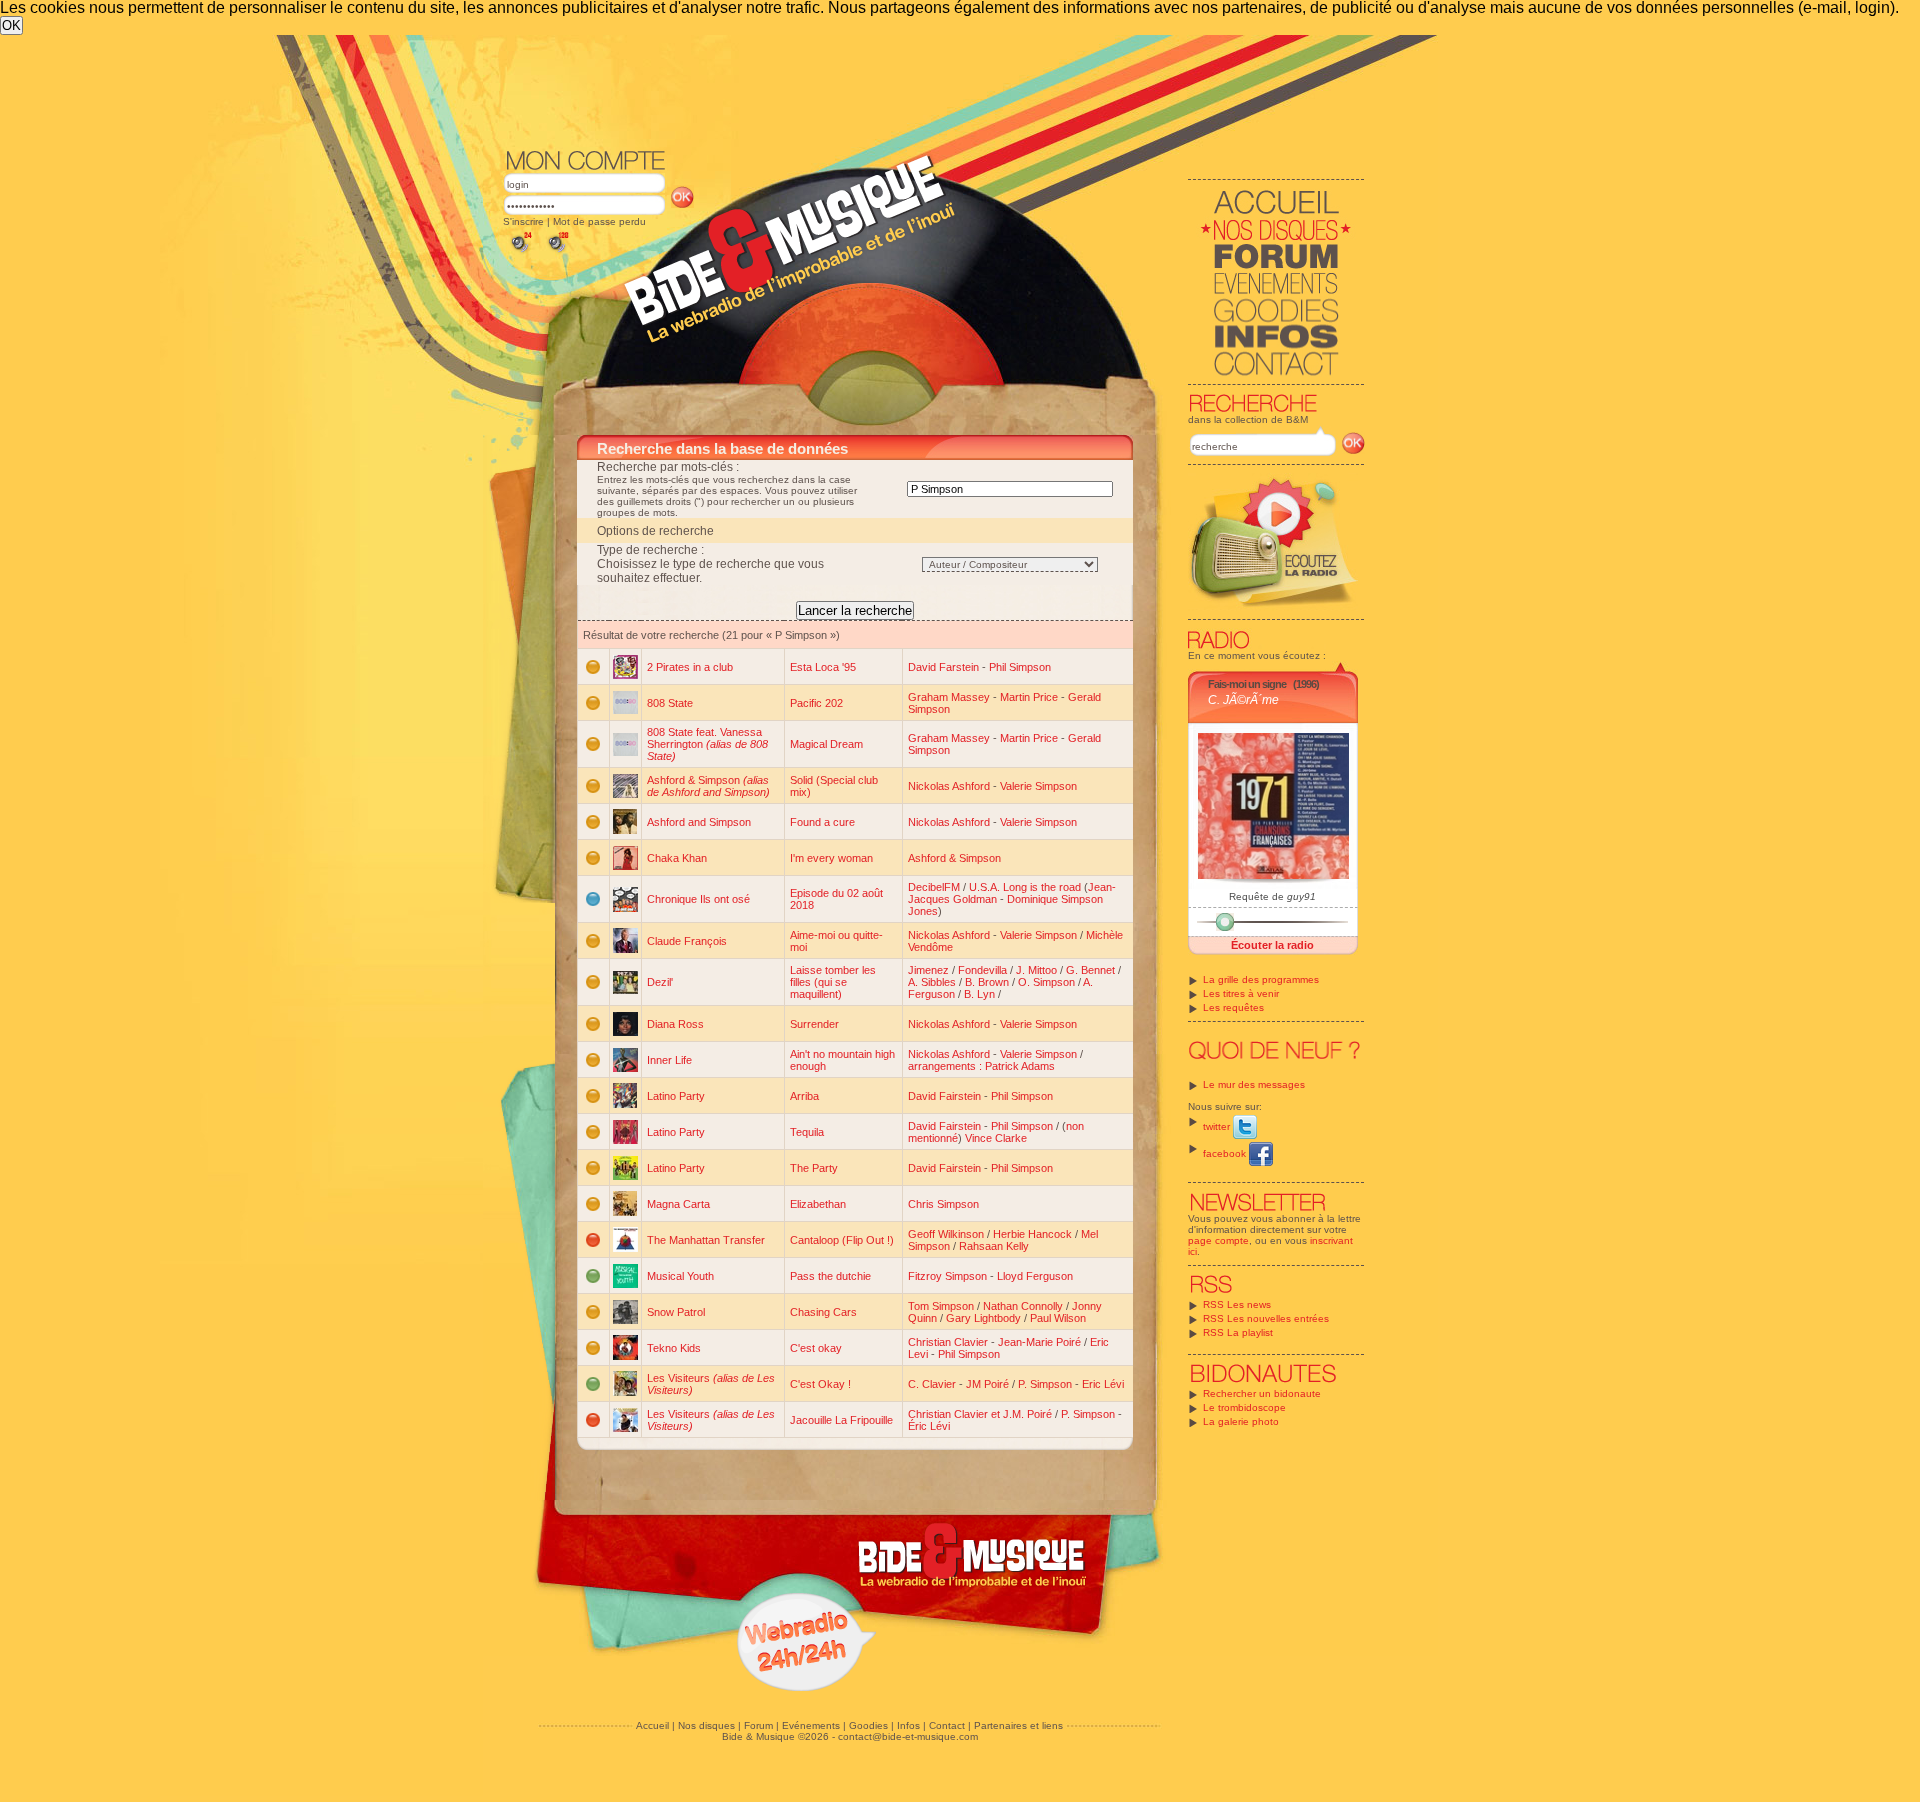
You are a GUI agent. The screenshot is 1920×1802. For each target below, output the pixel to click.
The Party (814, 1168)
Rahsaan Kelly (994, 1246)
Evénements (811, 1725)
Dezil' (660, 982)
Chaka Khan (677, 858)
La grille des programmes (1261, 979)
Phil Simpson (1020, 667)
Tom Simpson (941, 1306)
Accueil (652, 1725)
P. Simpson (1045, 1384)
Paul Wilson (1058, 1318)
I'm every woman (831, 858)
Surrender (814, 1024)
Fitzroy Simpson (947, 1276)
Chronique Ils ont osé (698, 899)
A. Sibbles (932, 982)
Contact (947, 1725)
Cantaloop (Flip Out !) (842, 1240)
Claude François (687, 941)
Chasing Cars (823, 1312)
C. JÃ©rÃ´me (1243, 700)
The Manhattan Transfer (706, 1240)
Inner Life (669, 1060)
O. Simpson (1046, 982)
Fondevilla (982, 970)
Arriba (804, 1096)
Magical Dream (826, 744)
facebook (1226, 1153)
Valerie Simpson (1038, 786)
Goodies (868, 1725)
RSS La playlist (1238, 1332)
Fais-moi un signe (1247, 684)
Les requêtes (1233, 1007)
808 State (670, 703)
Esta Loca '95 (823, 667)
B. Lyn (979, 994)
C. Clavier (932, 1384)
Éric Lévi (929, 1426)
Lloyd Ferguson (1035, 1276)
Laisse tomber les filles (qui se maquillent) (833, 982)
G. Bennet (1090, 970)
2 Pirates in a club (690, 667)
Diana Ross (675, 1024)
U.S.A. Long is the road (1025, 887)
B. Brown (987, 982)
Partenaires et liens (1018, 1725)
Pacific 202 (816, 703)
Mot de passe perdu (599, 221)
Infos (908, 1725)
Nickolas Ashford (949, 786)
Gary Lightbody (983, 1318)
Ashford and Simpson (699, 822)
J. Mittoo (1036, 970)
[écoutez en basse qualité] (520, 252)
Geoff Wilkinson (946, 1234)
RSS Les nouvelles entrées (1266, 1318)
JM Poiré (987, 1384)
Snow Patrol (676, 1312)
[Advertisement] (934, 90)
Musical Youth (680, 1276)
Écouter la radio (1272, 945)
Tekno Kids (674, 1348)
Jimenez (928, 970)
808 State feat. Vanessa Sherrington (707, 744)
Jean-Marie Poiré (1039, 1342)
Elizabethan (818, 1204)
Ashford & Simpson (708, 786)
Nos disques (706, 1725)
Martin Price (1029, 697)
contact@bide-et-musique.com (908, 1736)
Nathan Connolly (1023, 1306)
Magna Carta (678, 1204)
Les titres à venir (1241, 993)
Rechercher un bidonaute (1262, 1393)
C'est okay (816, 1348)
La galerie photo (1241, 1421)
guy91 (1301, 896)
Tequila (807, 1132)
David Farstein (943, 667)
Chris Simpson (943, 1204)
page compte (1218, 1240)
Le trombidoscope (1244, 1407)
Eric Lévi (1103, 1384)
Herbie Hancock (1032, 1234)
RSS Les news (1237, 1304)
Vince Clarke (996, 1138)
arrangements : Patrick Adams (981, 1066)
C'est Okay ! (820, 1384)
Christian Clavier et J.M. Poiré (980, 1414)
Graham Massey (949, 697)
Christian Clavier (948, 1342)
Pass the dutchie (830, 1276)
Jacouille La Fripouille (841, 1420)
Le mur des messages (1254, 1084)
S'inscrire (523, 221)
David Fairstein (944, 1096)
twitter (1218, 1126)
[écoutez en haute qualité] (557, 252)
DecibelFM (934, 887)
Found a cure (822, 822)
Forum (758, 1725)
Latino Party (676, 1096)
